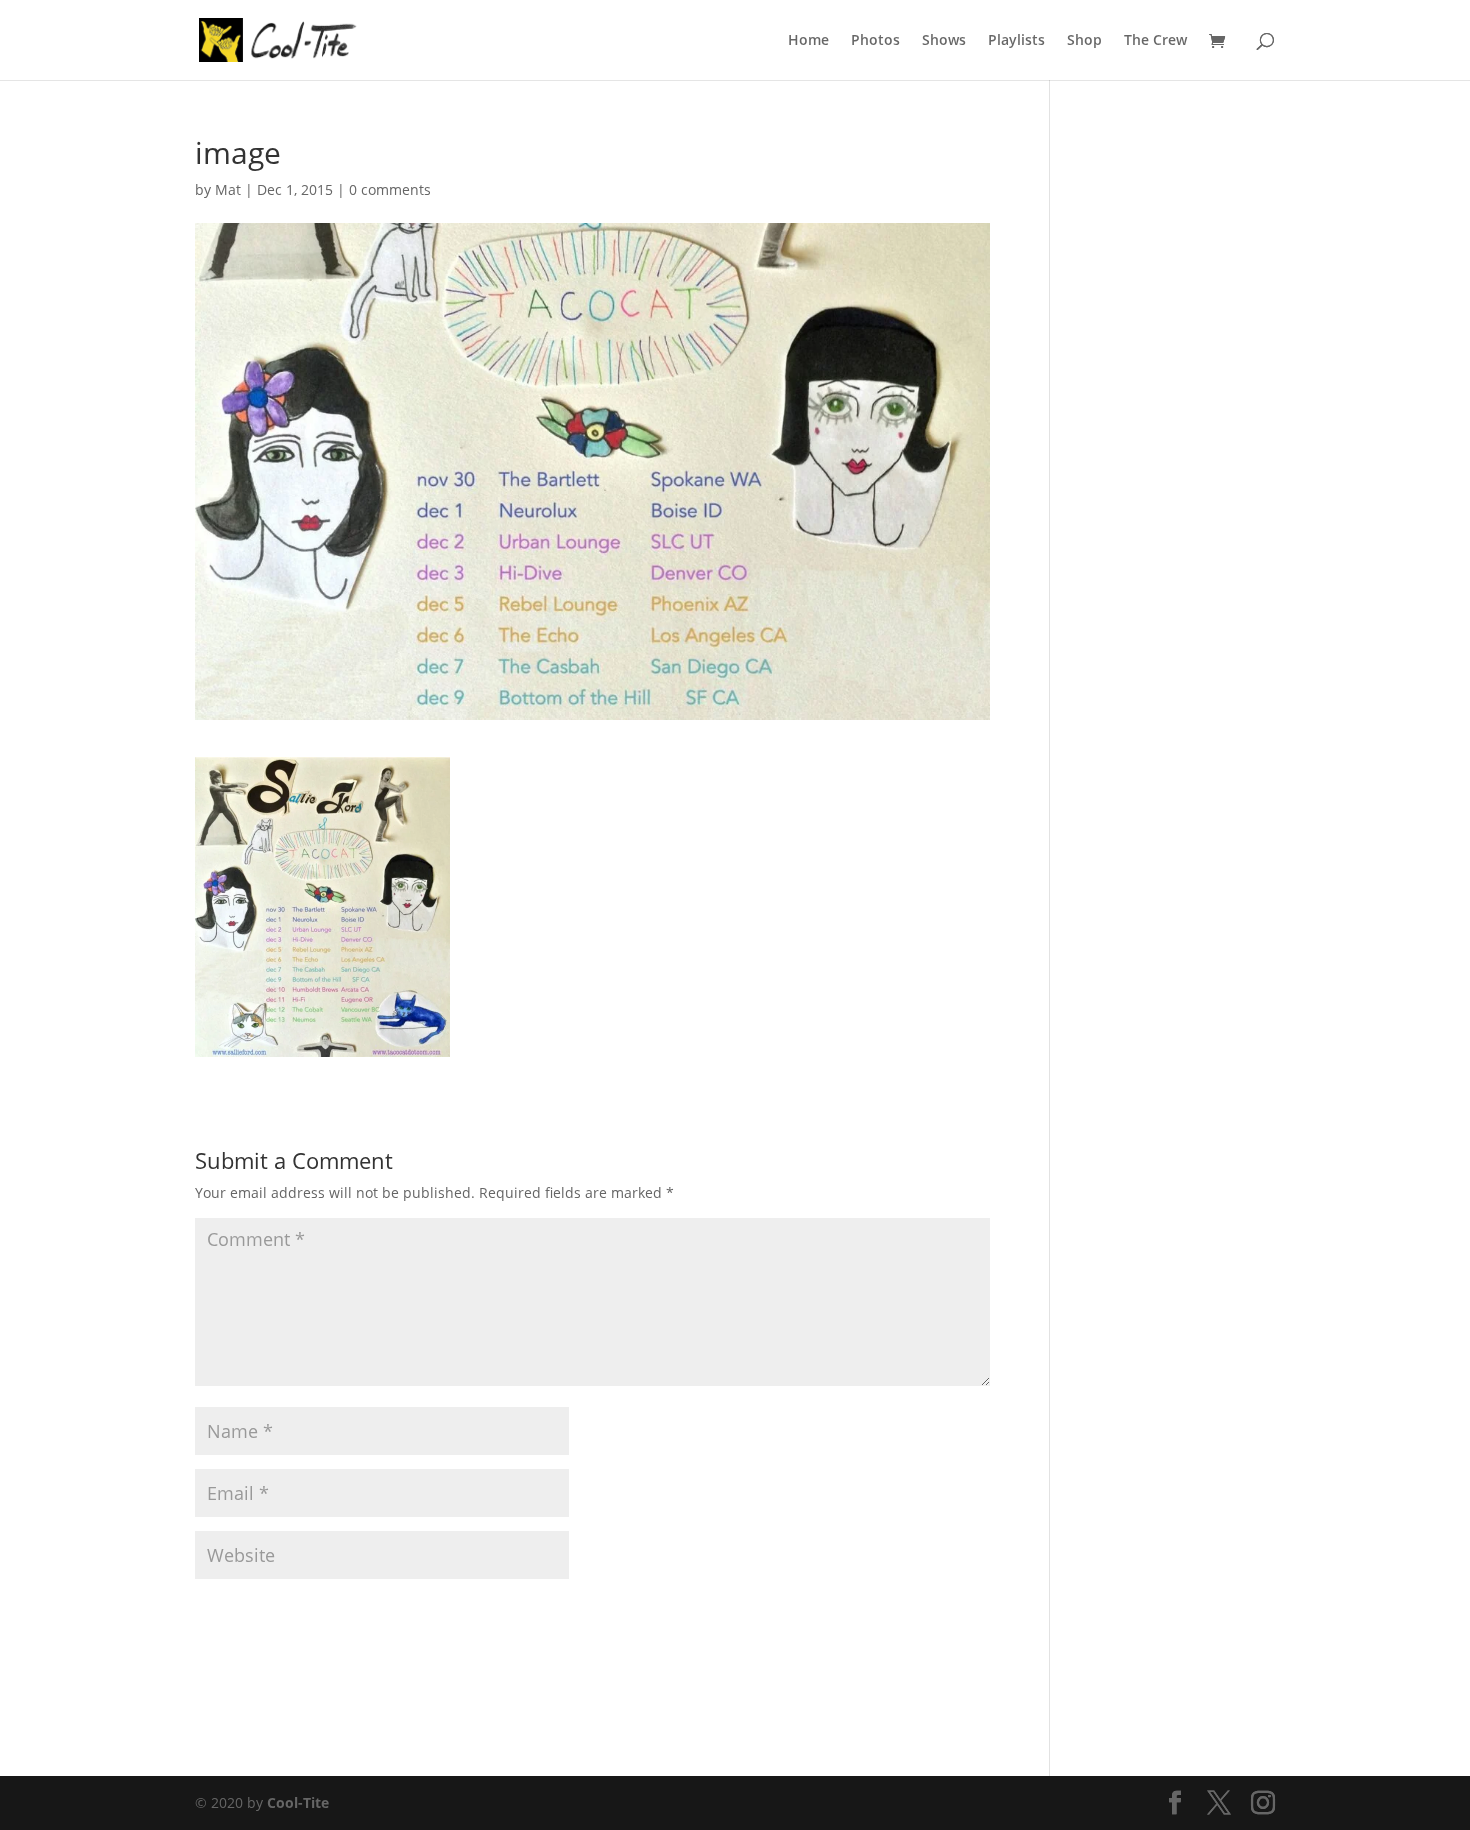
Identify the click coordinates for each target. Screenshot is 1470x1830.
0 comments (390, 189)
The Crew (1155, 41)
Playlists (1016, 41)
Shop (1084, 41)
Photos (875, 41)
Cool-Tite (298, 1802)
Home (808, 41)
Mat (228, 189)
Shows (944, 41)
